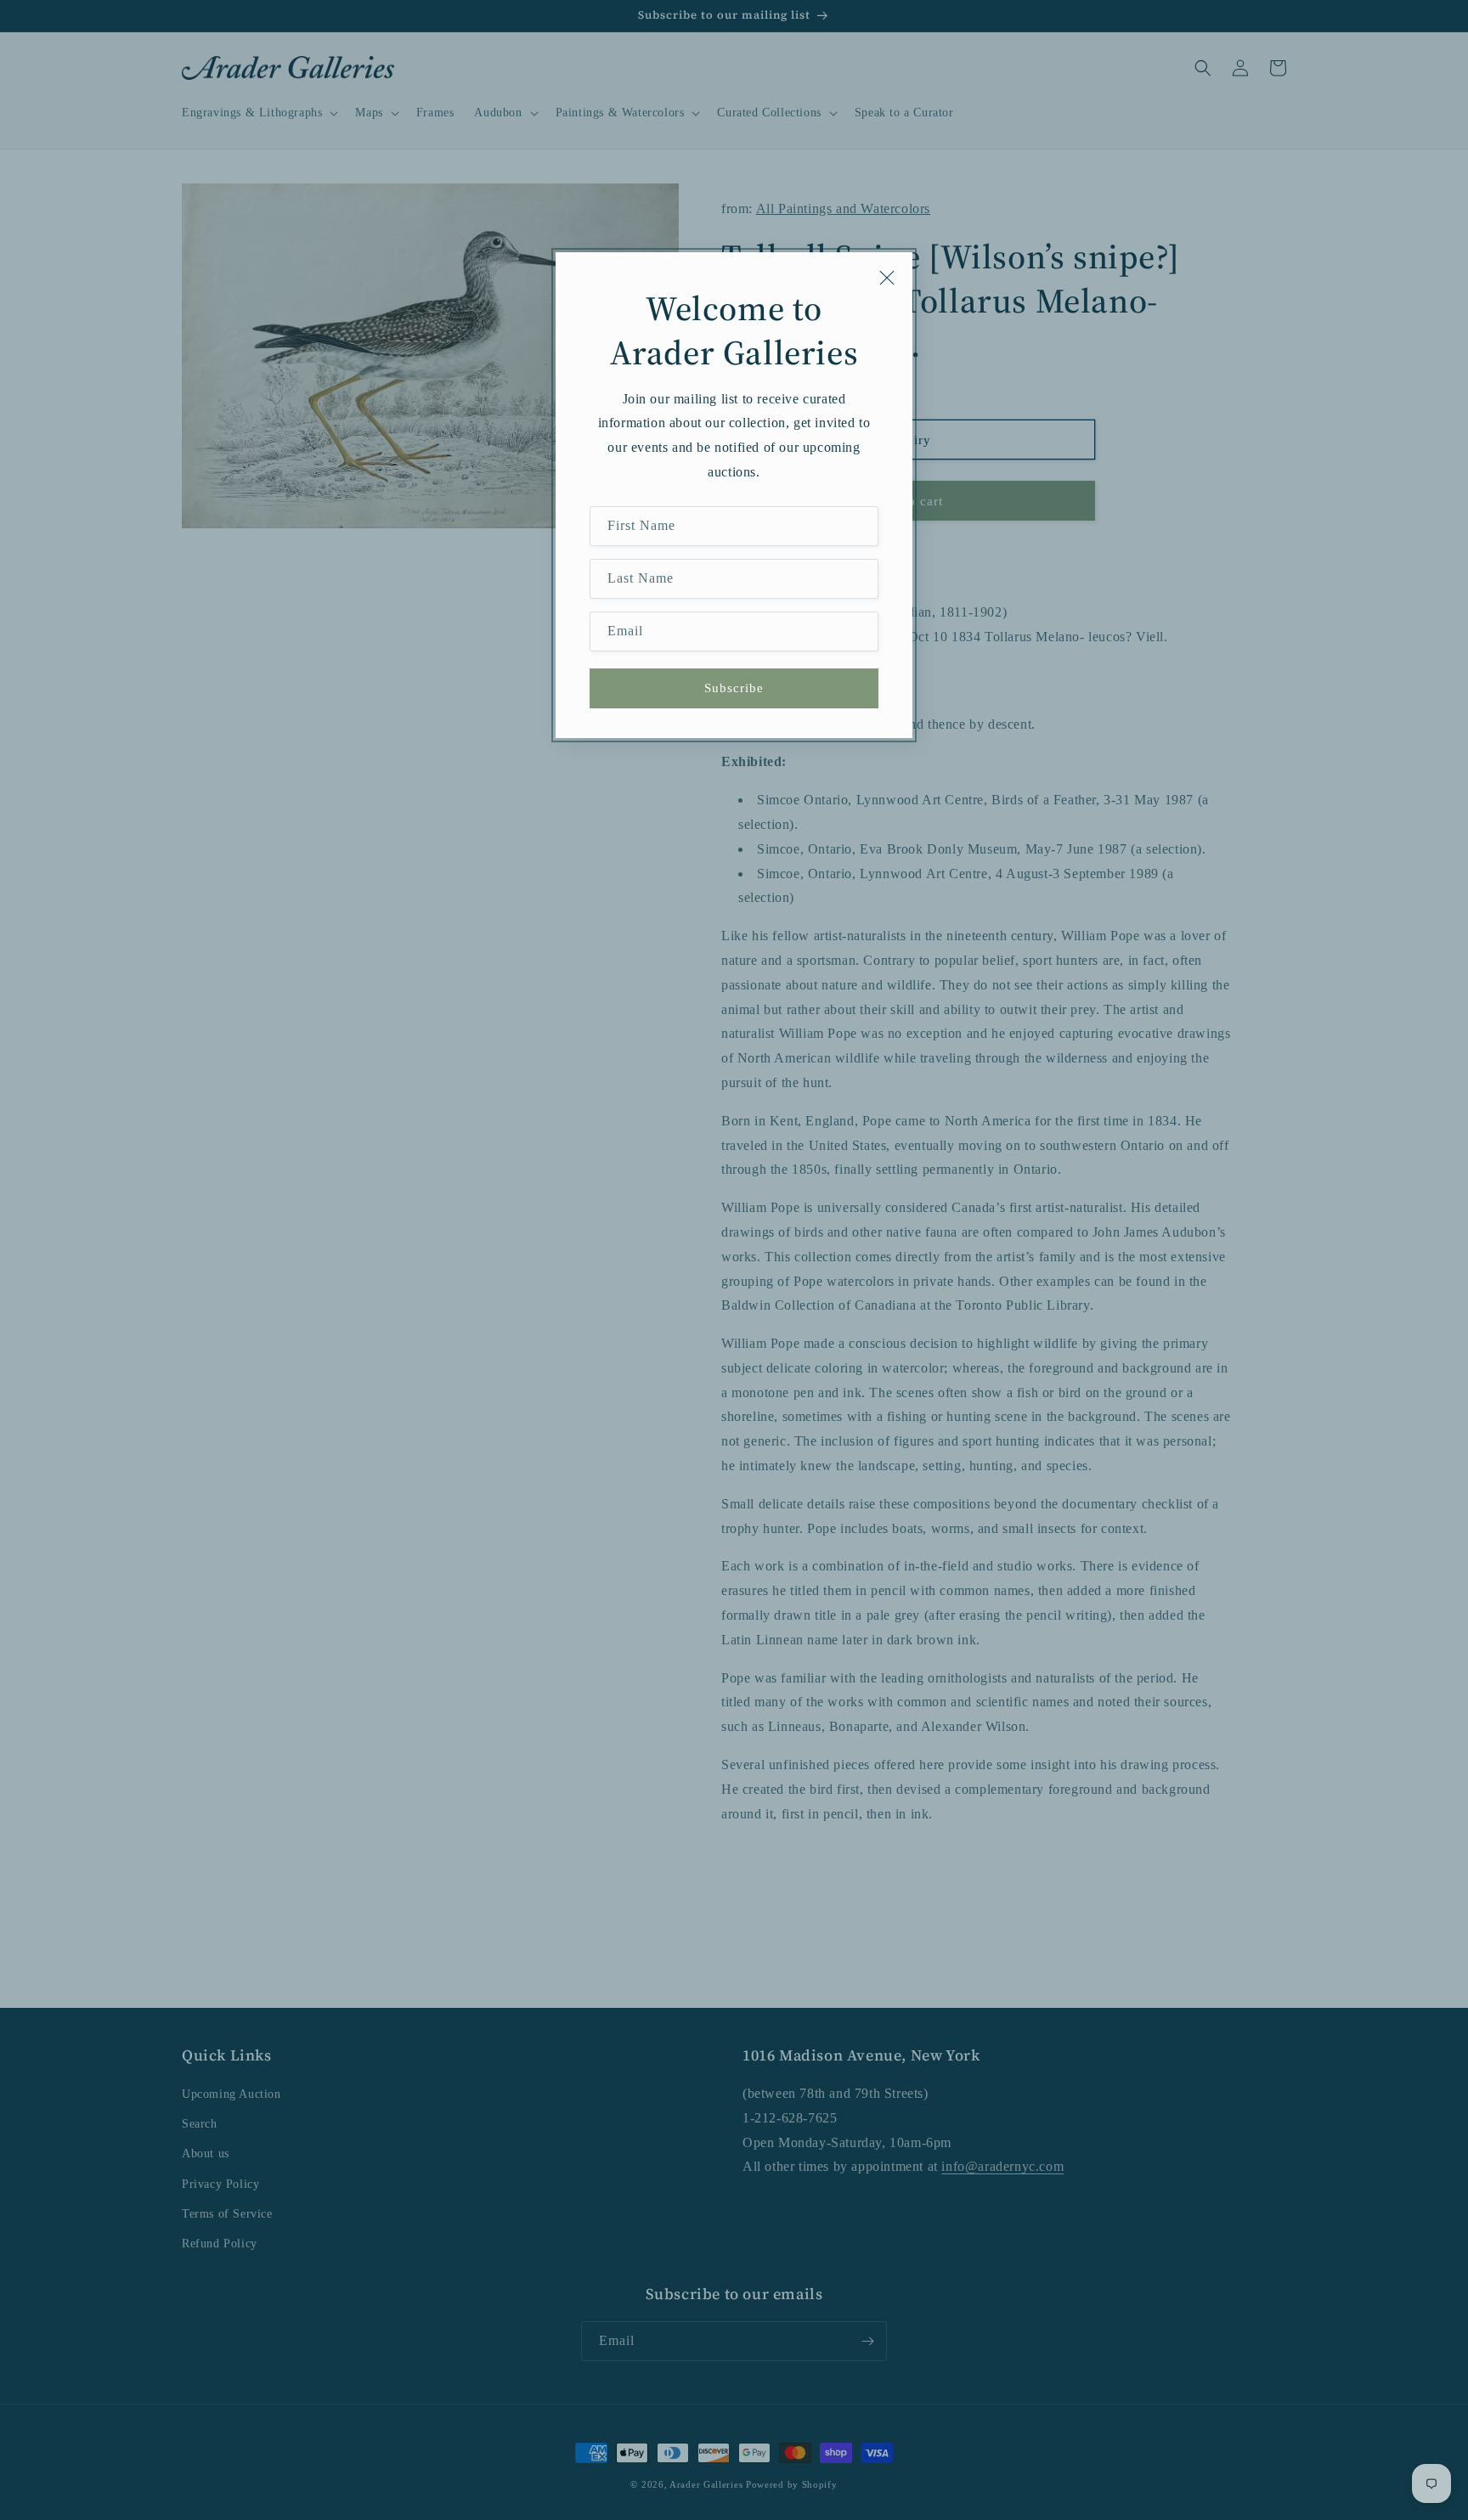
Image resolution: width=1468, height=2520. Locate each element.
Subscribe (734, 688)
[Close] (887, 278)
